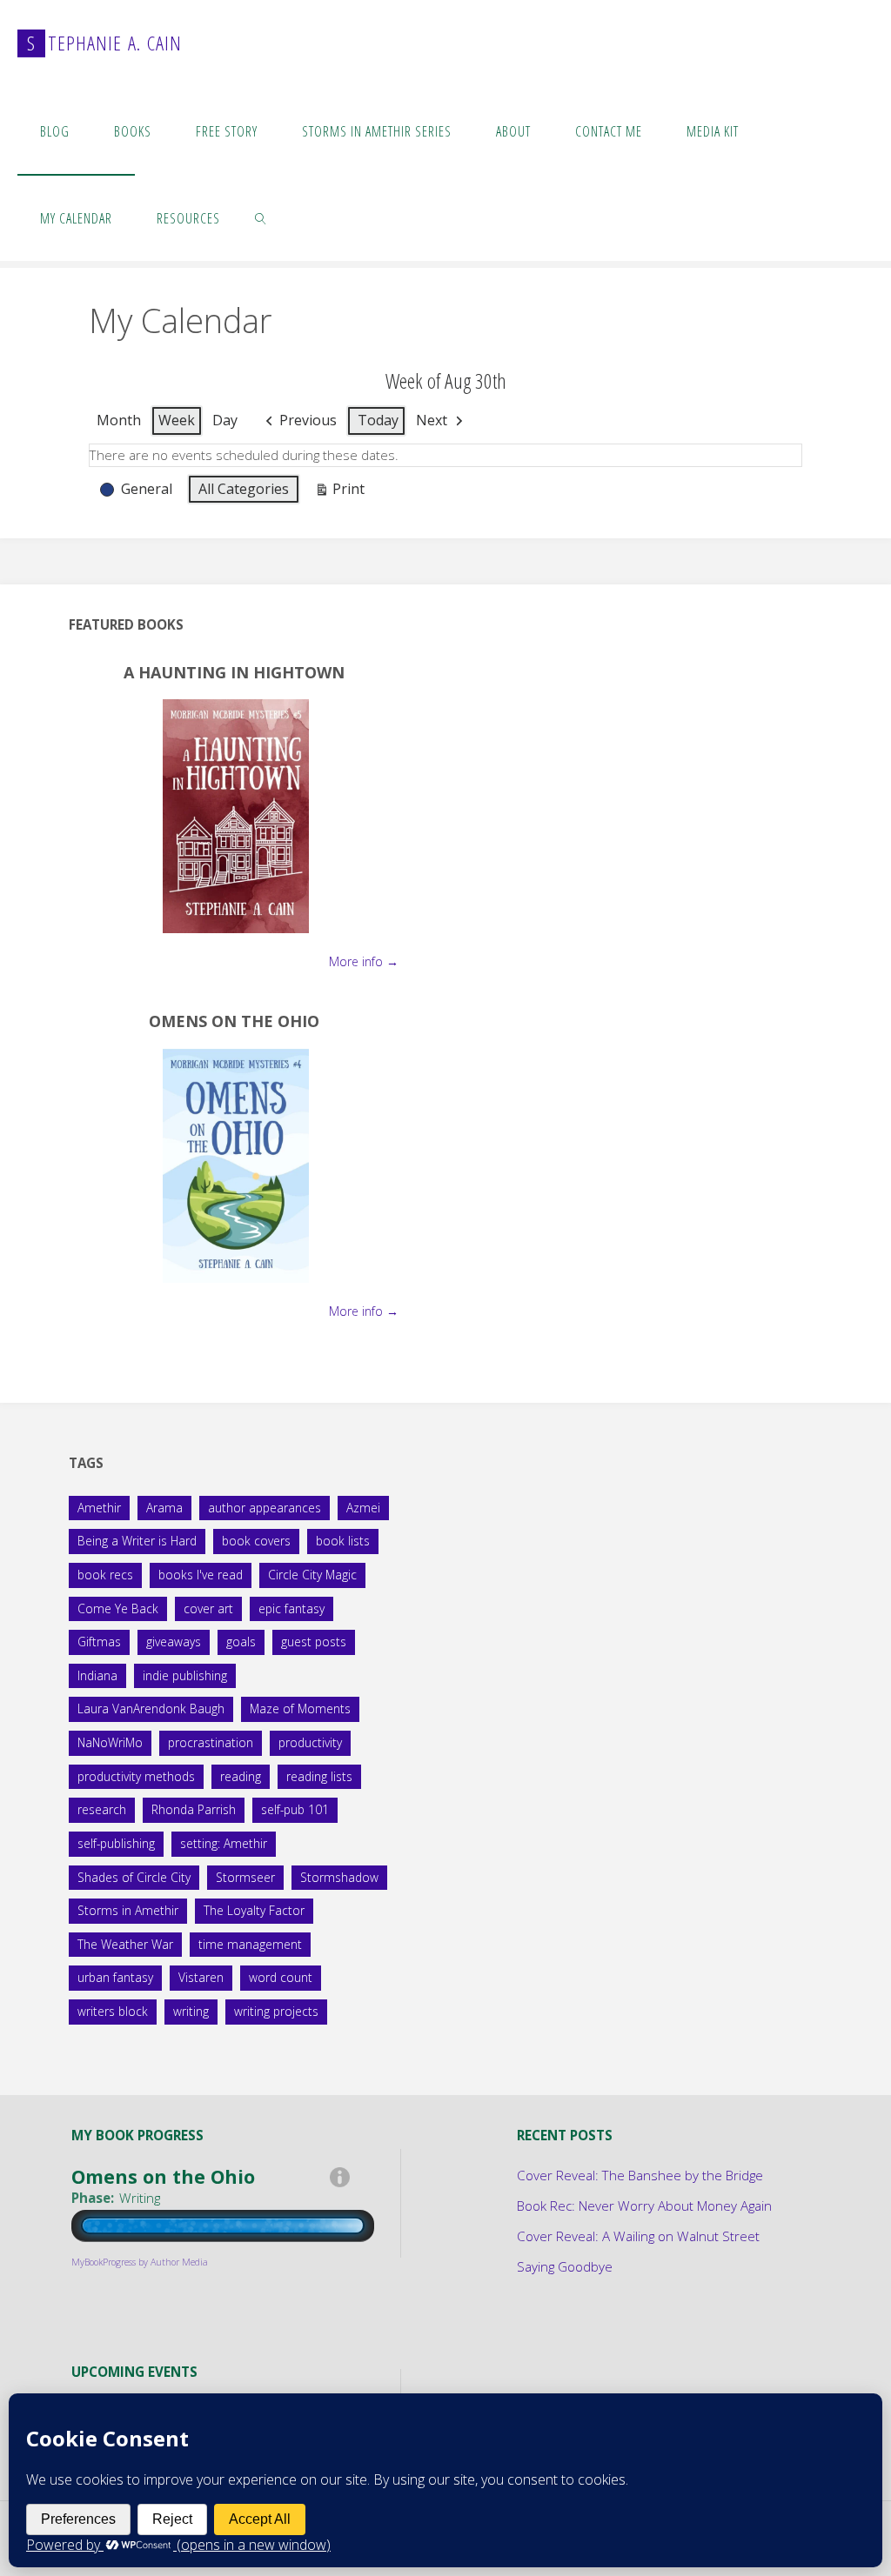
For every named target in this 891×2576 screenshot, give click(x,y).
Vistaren (201, 1977)
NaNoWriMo (110, 1742)
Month (119, 420)
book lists (343, 1541)
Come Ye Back (118, 1608)
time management (250, 1944)
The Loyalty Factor (254, 1910)
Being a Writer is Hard (137, 1541)
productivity (310, 1742)
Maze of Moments (300, 1708)
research (102, 1809)
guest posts (314, 1642)
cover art (208, 1608)
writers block (113, 2011)
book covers (256, 1541)
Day (225, 420)
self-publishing (116, 1843)
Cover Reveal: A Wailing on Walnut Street (638, 2236)
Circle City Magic (312, 1575)
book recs (105, 1575)
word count (281, 1977)
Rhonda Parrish (194, 1809)
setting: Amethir (224, 1843)
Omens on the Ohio (234, 1021)
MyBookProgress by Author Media (140, 2262)
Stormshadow (339, 1877)
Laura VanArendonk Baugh (151, 1708)
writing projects (276, 2011)
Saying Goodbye (565, 2266)
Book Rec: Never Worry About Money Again (644, 2206)
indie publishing (185, 1675)
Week (177, 420)
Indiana (97, 1675)
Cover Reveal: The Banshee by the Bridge (640, 2175)
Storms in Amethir (128, 1910)
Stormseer (245, 1877)
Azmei (363, 1508)
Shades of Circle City (134, 1877)
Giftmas (99, 1642)
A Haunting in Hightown (234, 672)
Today (378, 420)
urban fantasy (115, 1977)
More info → (364, 961)
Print (339, 492)
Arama (164, 1508)
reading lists (319, 1776)
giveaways (174, 1642)
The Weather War (125, 1944)
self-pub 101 (295, 1809)
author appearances (265, 1508)
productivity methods (136, 1776)
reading (241, 1776)
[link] (261, 217)
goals (241, 1642)
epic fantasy (291, 1608)
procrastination (211, 1742)
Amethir (99, 1508)
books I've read (201, 1575)
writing (191, 2011)
